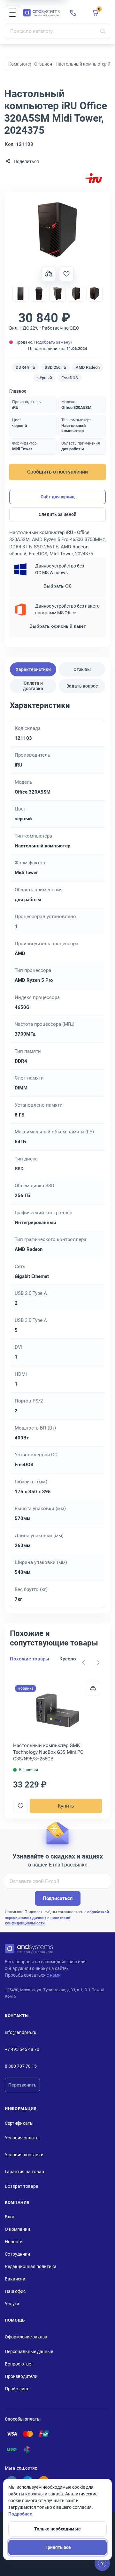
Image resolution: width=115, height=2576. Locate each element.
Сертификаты (19, 2123)
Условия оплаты (22, 2138)
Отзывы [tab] (82, 669)
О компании (17, 2229)
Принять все (58, 2547)
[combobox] (57, 31)
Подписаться (58, 1898)
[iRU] (93, 178)
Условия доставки (24, 2155)
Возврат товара (22, 2186)
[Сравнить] (93, 1688)
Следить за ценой (57, 514)
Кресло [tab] (68, 1659)
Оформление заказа (26, 2337)
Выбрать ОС (58, 586)
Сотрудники (17, 2254)
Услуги (12, 2304)
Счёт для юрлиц (58, 497)
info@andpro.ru (21, 2032)
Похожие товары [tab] (30, 1659)
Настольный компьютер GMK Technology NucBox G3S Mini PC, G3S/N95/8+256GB (49, 1752)
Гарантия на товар (24, 2172)
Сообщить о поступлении (57, 472)
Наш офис (15, 2291)
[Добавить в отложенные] (66, 274)
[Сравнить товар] (49, 274)
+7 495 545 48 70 (22, 2049)
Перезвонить (22, 2085)
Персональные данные (29, 2351)
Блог (10, 2217)
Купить (66, 1806)
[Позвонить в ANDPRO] (73, 13)
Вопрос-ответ (19, 2364)
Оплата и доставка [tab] (33, 686)
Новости (14, 2242)
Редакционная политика (31, 2266)
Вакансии (15, 2279)
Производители (21, 2376)
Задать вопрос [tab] (82, 686)
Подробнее (20, 2514)
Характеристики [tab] (33, 669)
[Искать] (103, 31)
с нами (54, 1975)
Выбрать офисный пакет (58, 626)
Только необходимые (57, 2529)
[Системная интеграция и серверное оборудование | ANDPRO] (42, 13)
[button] (12, 13)
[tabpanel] (57, 1154)
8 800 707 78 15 (21, 2066)
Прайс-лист (17, 2389)
